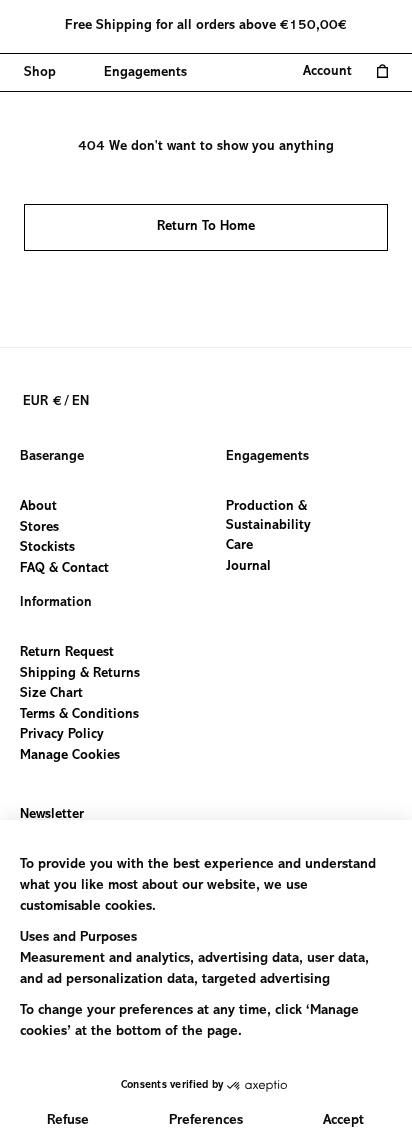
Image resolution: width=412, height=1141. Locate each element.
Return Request (67, 653)
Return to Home (206, 227)
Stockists (47, 548)
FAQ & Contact (64, 568)
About (38, 507)
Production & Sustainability (268, 516)
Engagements (267, 457)
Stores (39, 527)
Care (239, 546)
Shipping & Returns (80, 673)
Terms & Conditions (79, 714)
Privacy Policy (62, 735)
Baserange (52, 457)
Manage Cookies (70, 756)
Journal (248, 566)
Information (56, 603)
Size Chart (51, 694)
